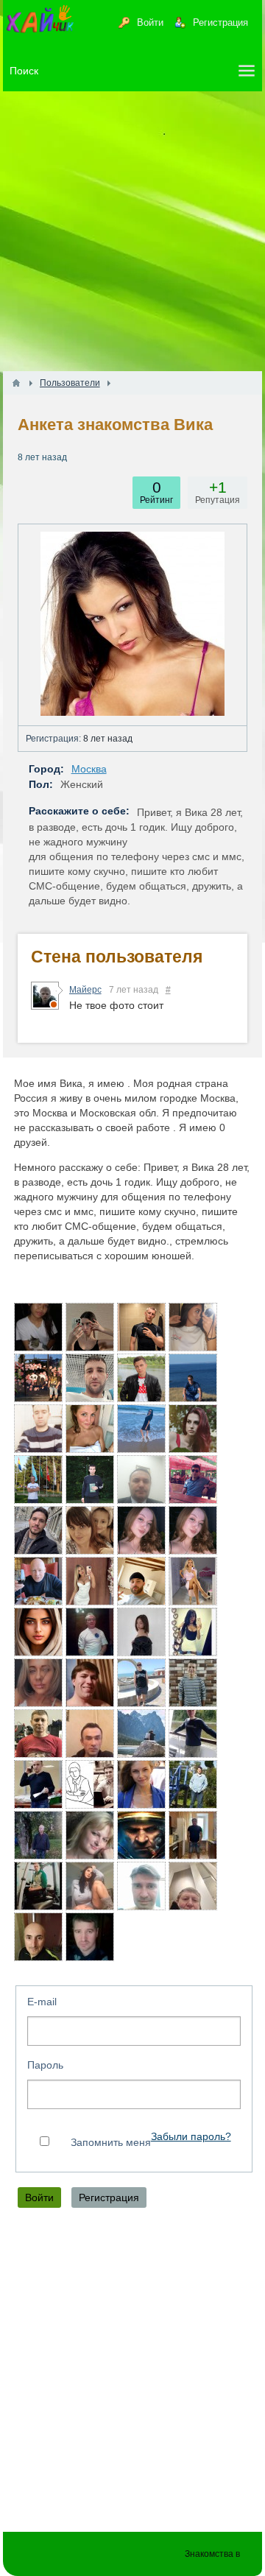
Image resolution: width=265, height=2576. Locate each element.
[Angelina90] (90, 1530)
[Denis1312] (38, 1378)
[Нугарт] (141, 1378)
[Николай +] (193, 1886)
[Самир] (90, 1734)
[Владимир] (141, 1683)
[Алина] (141, 1530)
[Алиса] (193, 1530)
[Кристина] (90, 1886)
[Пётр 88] (90, 1378)
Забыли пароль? (191, 2137)
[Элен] (193, 1327)
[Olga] (141, 1429)
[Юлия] (193, 1581)
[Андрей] (141, 1835)
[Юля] (90, 1327)
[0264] (38, 1479)
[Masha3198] (38, 1632)
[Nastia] (90, 1581)
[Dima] (38, 1734)
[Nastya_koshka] (193, 1632)
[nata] (90, 1835)
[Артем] (193, 1835)
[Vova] (193, 1683)
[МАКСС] (38, 1835)
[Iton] (38, 1784)
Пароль (45, 2065)
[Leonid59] (141, 1734)
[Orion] (90, 1632)
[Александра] (90, 1429)
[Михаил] (193, 1784)
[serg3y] (193, 1378)
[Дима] (38, 1530)
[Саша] (90, 1479)
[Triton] (193, 1734)
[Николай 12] (90, 1683)
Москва (89, 769)
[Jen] (38, 1327)
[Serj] (38, 1581)
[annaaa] (141, 1784)
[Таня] (38, 1683)
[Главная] (16, 383)
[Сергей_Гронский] (141, 1581)
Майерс (85, 990)
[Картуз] (90, 1784)
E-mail (42, 2002)
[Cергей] (90, 1937)
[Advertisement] (132, 231)
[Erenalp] (141, 1479)
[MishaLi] (193, 1479)
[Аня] (193, 1429)
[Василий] (38, 1429)
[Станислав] (141, 1327)
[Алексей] (38, 1886)
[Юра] (141, 1886)
